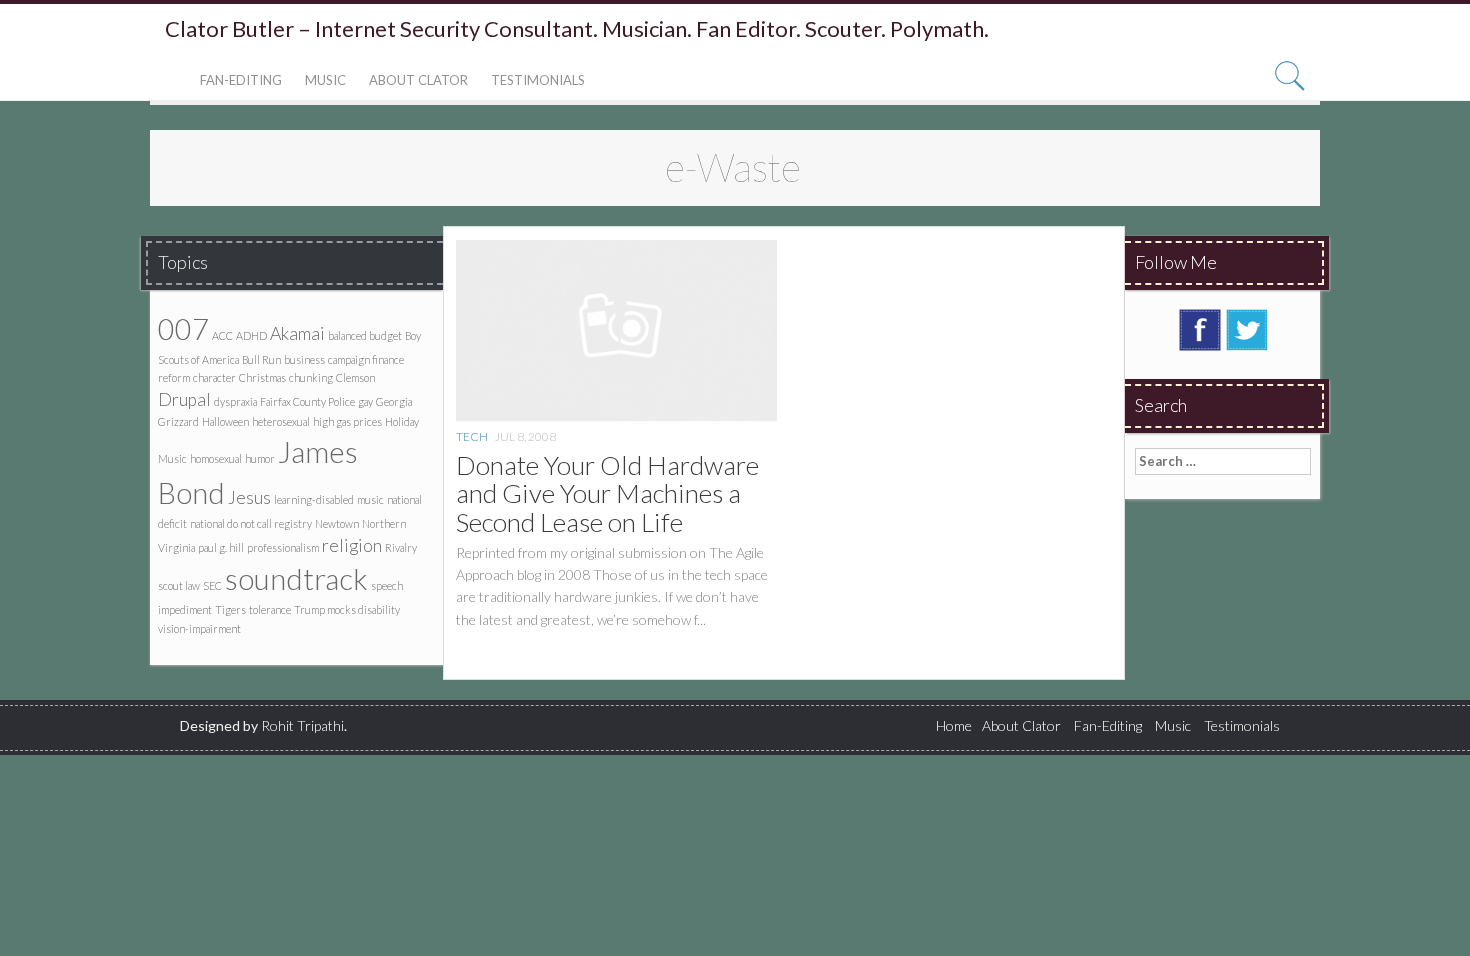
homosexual (216, 458)
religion (352, 545)
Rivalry (401, 547)
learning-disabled (314, 499)
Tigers (230, 609)
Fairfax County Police (307, 401)
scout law (179, 585)
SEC (212, 585)
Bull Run (261, 359)
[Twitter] (1247, 328)
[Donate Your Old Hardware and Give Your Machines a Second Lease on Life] (616, 328)
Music (325, 80)
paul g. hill (221, 547)
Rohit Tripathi (302, 725)
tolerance (270, 609)
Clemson (355, 377)
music (370, 499)
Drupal (184, 399)
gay (365, 401)
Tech (472, 436)
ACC (222, 335)
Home (954, 725)
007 (183, 328)
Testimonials (538, 80)
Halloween (225, 421)
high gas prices (347, 421)
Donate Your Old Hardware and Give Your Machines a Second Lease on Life (607, 493)
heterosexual (281, 421)
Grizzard (178, 421)
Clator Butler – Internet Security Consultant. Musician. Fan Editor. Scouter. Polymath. (577, 29)
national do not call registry (251, 523)
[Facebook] (1200, 328)
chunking (311, 377)
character (214, 377)
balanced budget (365, 335)
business (304, 359)
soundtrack (296, 578)
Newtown (337, 523)
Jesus (249, 497)
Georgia (394, 401)
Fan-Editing (241, 80)
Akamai (297, 333)
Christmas (262, 377)
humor (260, 458)
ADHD (251, 335)
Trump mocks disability (347, 609)
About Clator (418, 80)
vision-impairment (199, 628)
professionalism (283, 547)
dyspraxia (235, 401)
